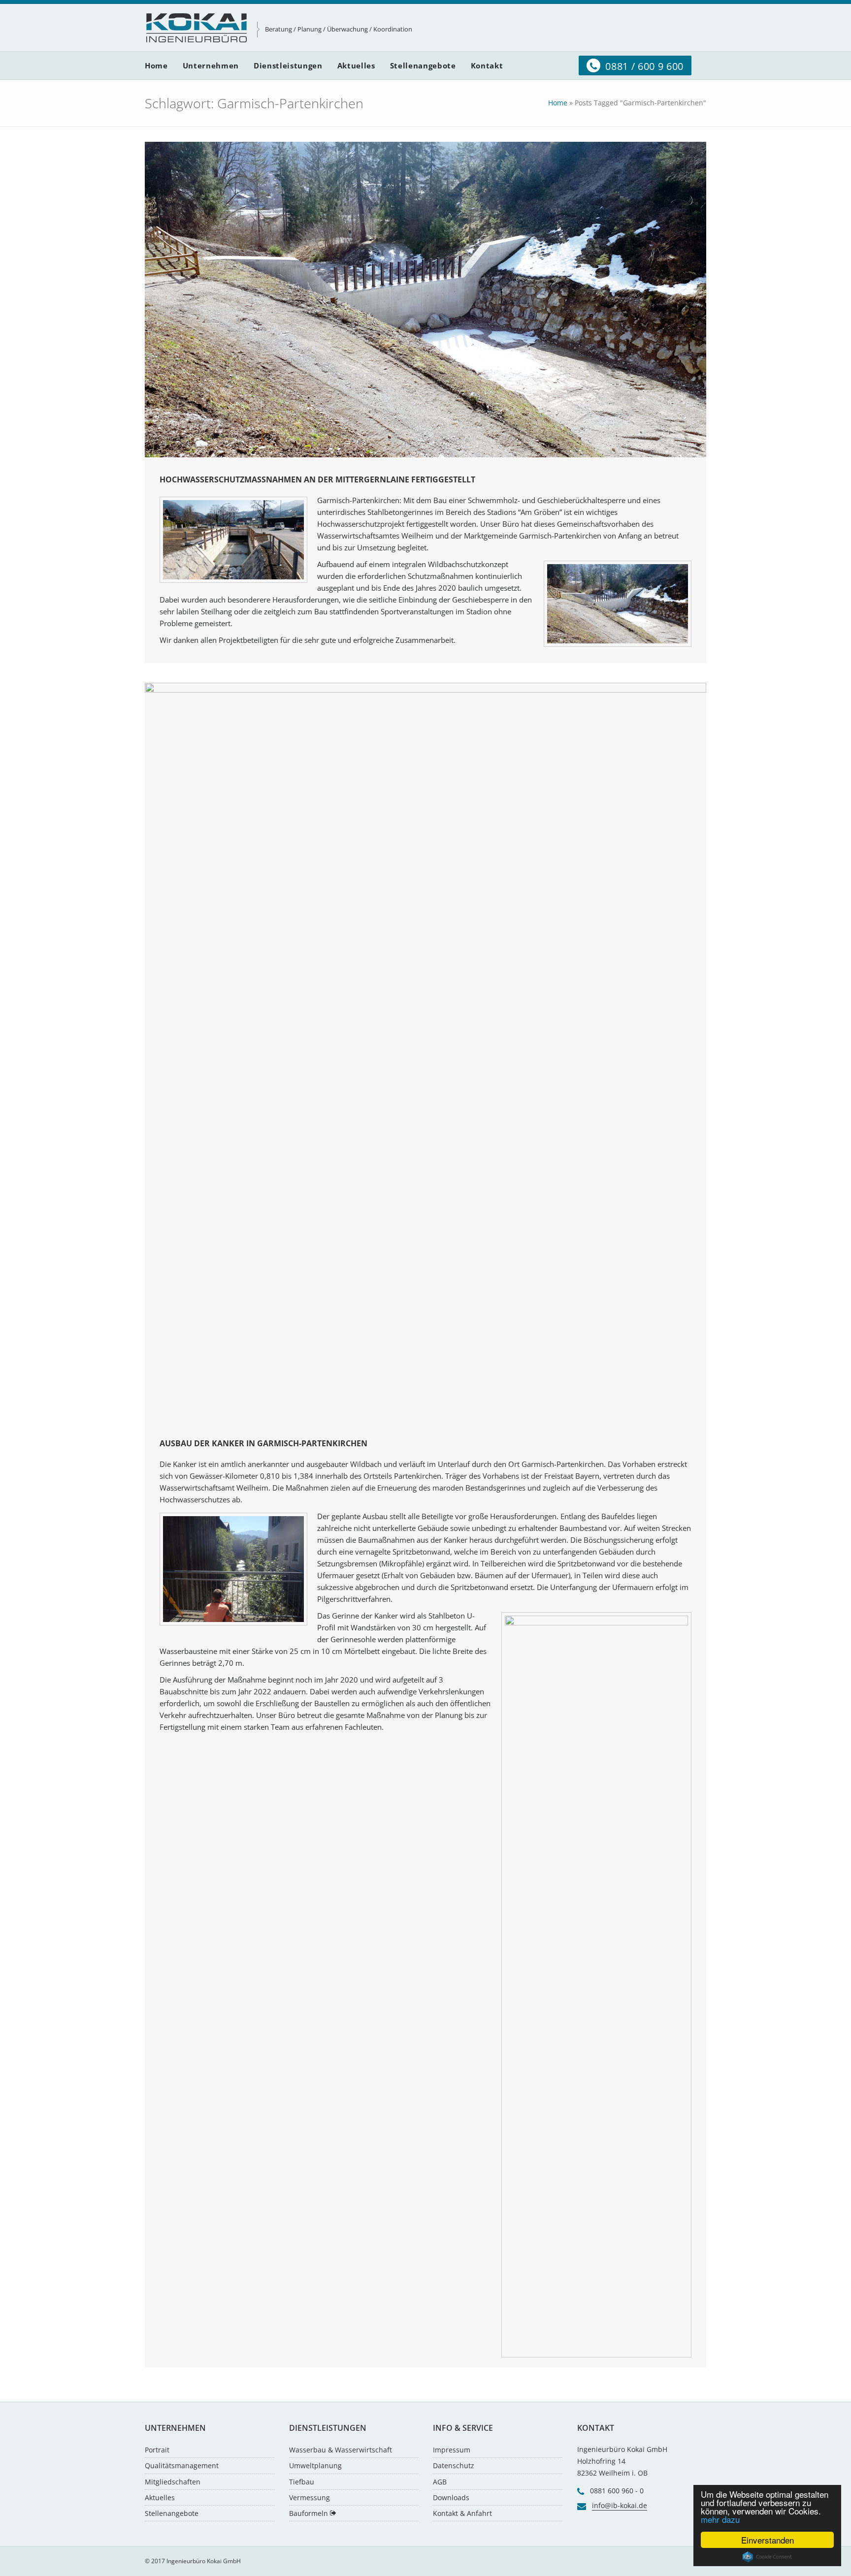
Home (558, 103)
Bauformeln (310, 2513)
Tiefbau (302, 2482)
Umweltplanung (315, 2465)
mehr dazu (720, 2519)
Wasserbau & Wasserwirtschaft (341, 2450)
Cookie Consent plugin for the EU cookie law (767, 2557)
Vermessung (310, 2497)
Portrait (157, 2450)
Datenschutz (454, 2465)
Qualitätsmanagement (182, 2465)
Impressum (452, 2450)
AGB (440, 2482)
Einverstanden (768, 2540)
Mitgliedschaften (173, 2482)
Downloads (451, 2497)
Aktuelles (160, 2497)
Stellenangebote (172, 2513)
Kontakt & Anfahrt (462, 2513)
